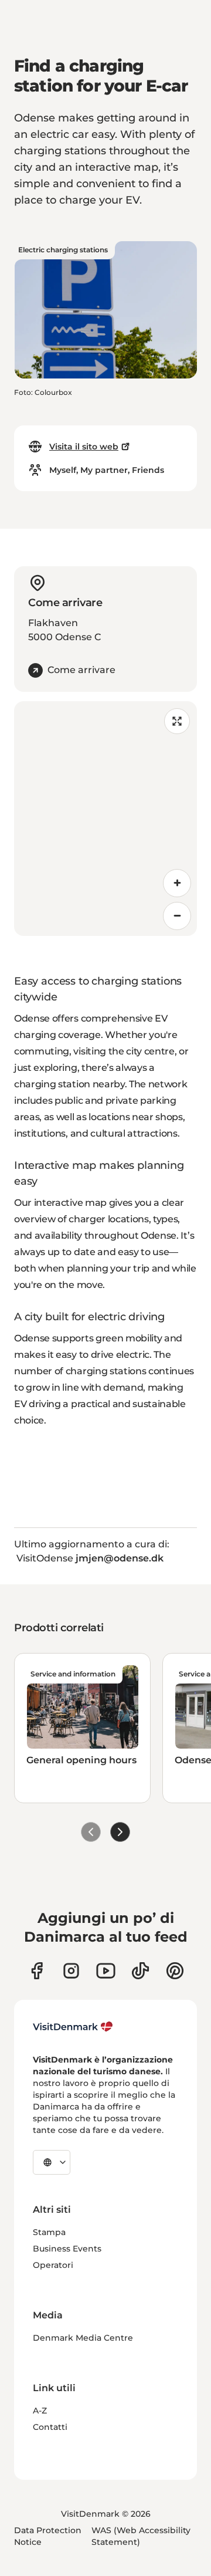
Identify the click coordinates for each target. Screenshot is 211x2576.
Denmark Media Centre (83, 2338)
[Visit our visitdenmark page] (106, 1971)
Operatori (53, 2265)
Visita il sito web (84, 447)
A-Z (40, 2411)
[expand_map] (177, 721)
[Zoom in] (177, 883)
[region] (105, 819)
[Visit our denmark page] (37, 1971)
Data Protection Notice (48, 2536)
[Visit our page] (71, 1971)
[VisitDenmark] (73, 2027)
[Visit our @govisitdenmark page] (140, 1971)
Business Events (67, 2249)
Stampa (49, 2232)
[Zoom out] (177, 916)
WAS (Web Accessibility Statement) (141, 2536)
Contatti (50, 2427)
